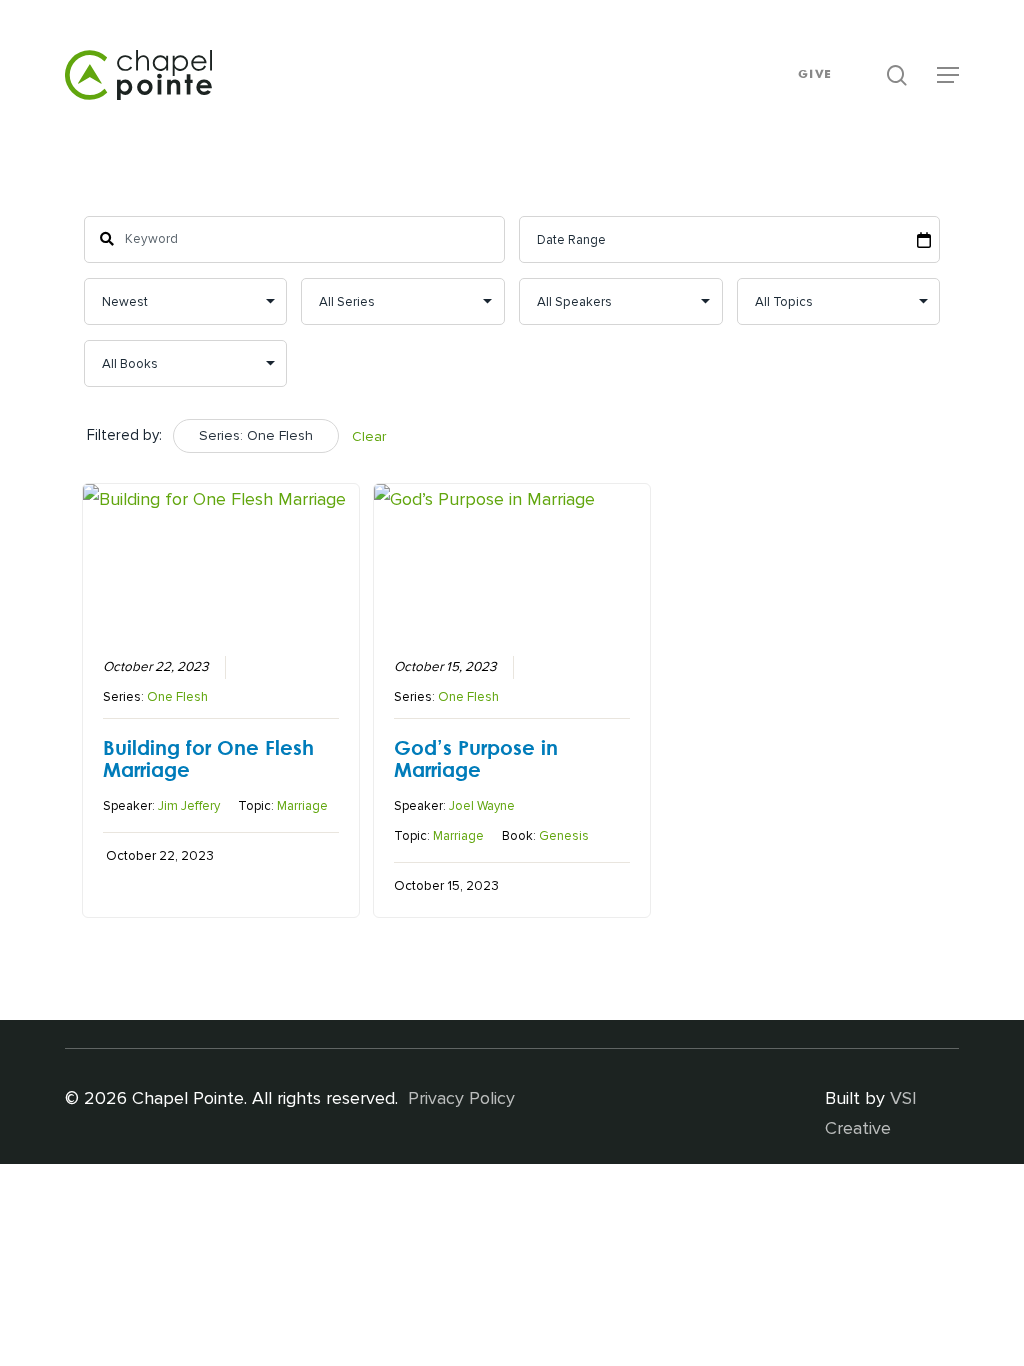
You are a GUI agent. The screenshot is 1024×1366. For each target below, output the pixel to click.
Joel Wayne (482, 806)
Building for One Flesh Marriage (208, 758)
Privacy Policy (461, 1098)
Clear (369, 436)
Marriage (302, 806)
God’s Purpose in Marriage (476, 758)
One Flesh (177, 697)
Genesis (564, 836)
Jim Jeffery (189, 806)
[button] (948, 75)
